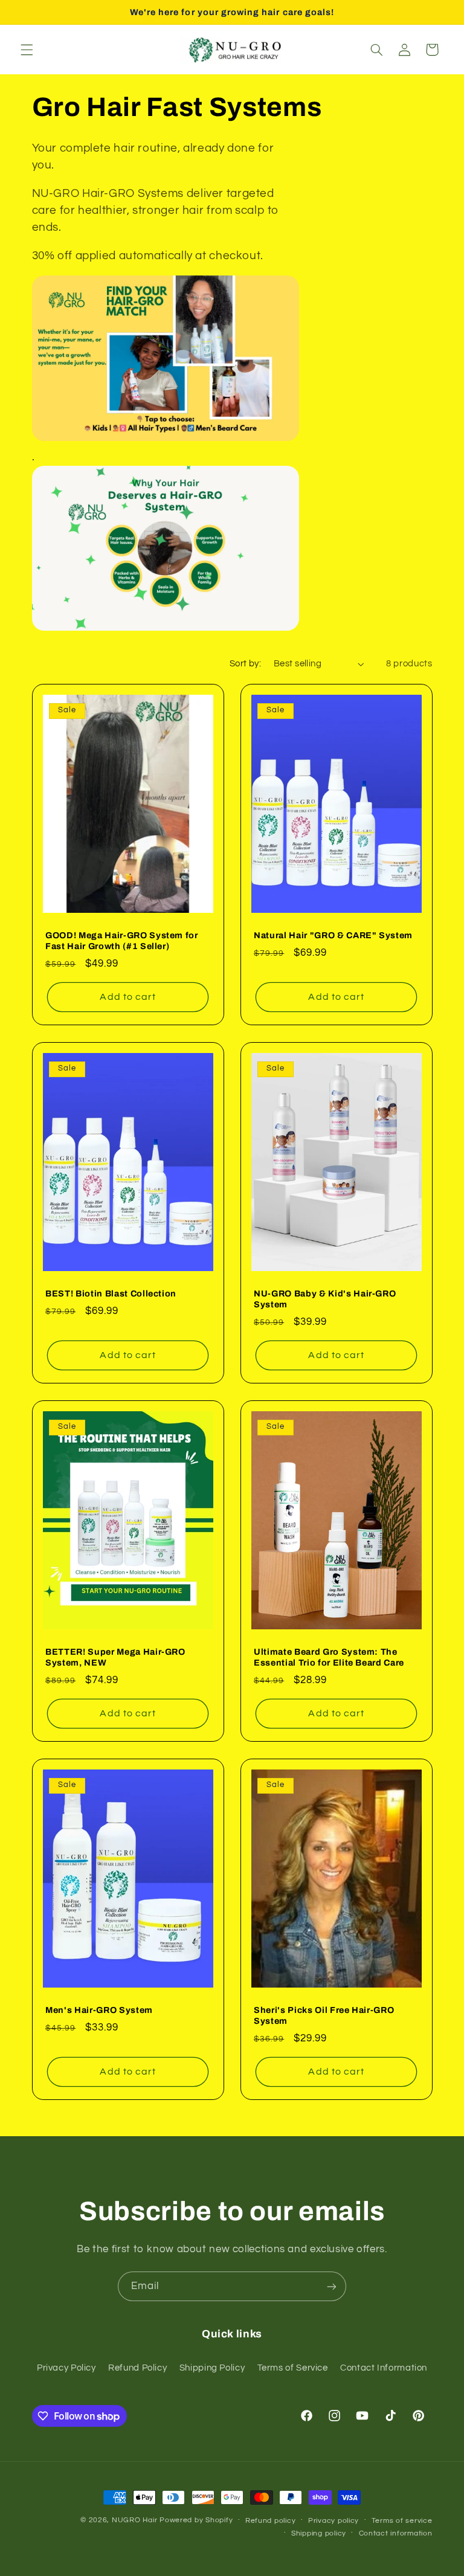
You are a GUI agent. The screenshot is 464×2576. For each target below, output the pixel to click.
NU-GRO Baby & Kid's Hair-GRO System (325, 1299)
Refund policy (271, 2521)
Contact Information (384, 2368)
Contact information (396, 2533)
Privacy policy (333, 2521)
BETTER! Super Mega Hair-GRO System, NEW (115, 1657)
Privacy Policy (66, 2368)
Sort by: (245, 664)
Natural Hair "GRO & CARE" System (333, 935)
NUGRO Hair (136, 2520)
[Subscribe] (332, 2286)
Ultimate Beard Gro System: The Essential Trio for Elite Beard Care (329, 1657)
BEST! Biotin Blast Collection (111, 1293)
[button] (27, 50)
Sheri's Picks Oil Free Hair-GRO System (324, 2015)
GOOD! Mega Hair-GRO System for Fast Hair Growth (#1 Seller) (122, 941)
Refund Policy (137, 2368)
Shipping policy (319, 2533)
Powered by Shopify (196, 2520)
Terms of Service (293, 2368)
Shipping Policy (212, 2368)
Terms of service (402, 2521)
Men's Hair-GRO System (99, 2010)
